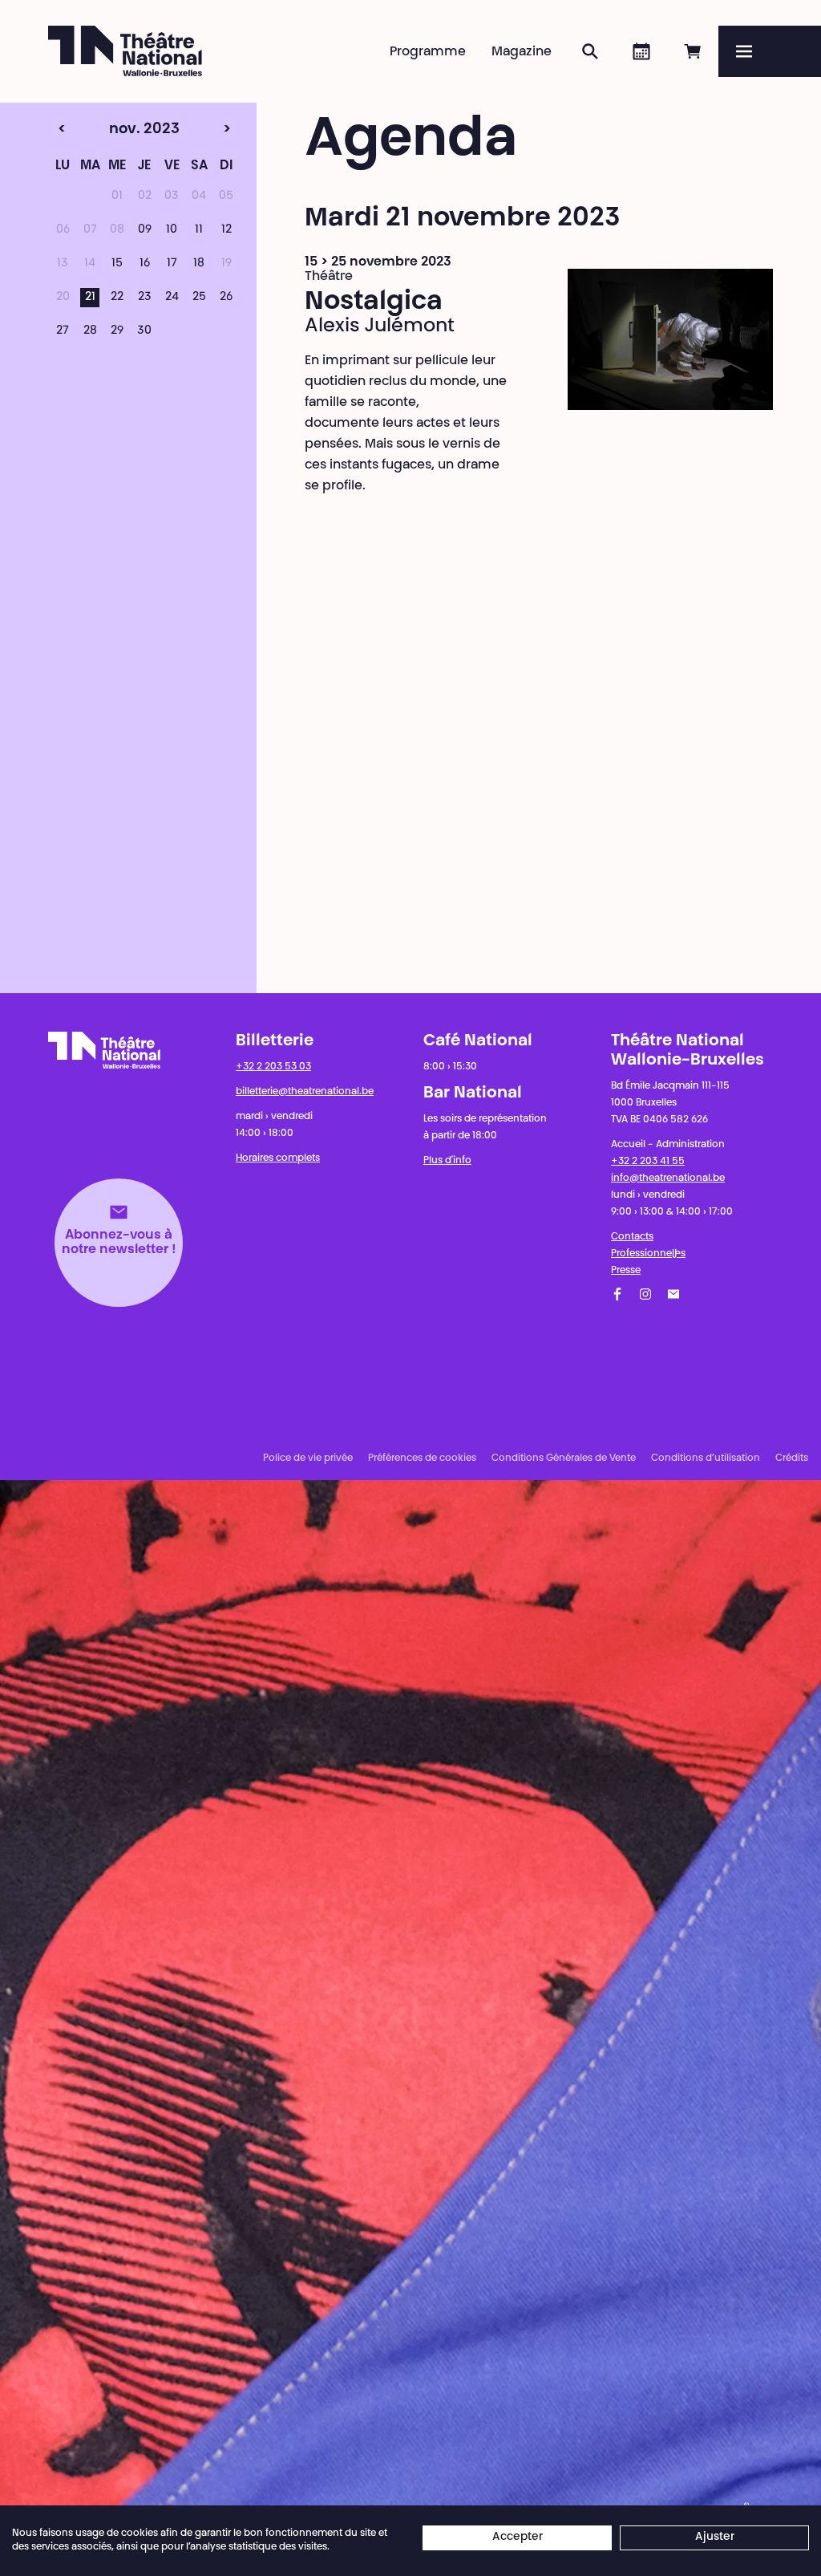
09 (145, 230)
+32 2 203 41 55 (648, 1162)
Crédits (792, 1458)
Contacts (632, 1237)
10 (172, 230)
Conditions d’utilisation (706, 1458)
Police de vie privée (308, 1458)
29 (117, 331)
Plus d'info (447, 1161)
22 (117, 298)
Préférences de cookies (422, 1458)
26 (226, 298)
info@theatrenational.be (668, 1178)
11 (199, 230)
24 (172, 298)
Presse (626, 1271)
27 (63, 331)
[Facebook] (617, 1294)
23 (145, 298)
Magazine (522, 52)
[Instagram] (645, 1294)
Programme (428, 52)
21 (90, 298)
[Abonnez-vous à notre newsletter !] (673, 1294)
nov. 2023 (114, 130)
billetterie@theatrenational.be (305, 1092)
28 (90, 331)
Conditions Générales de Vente (564, 1458)
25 (199, 298)
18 (199, 264)
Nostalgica (374, 302)
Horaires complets (278, 1158)
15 (117, 264)
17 (172, 264)
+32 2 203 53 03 (273, 1067)
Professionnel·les (648, 1254)
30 (144, 331)
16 (145, 264)
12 (226, 230)
